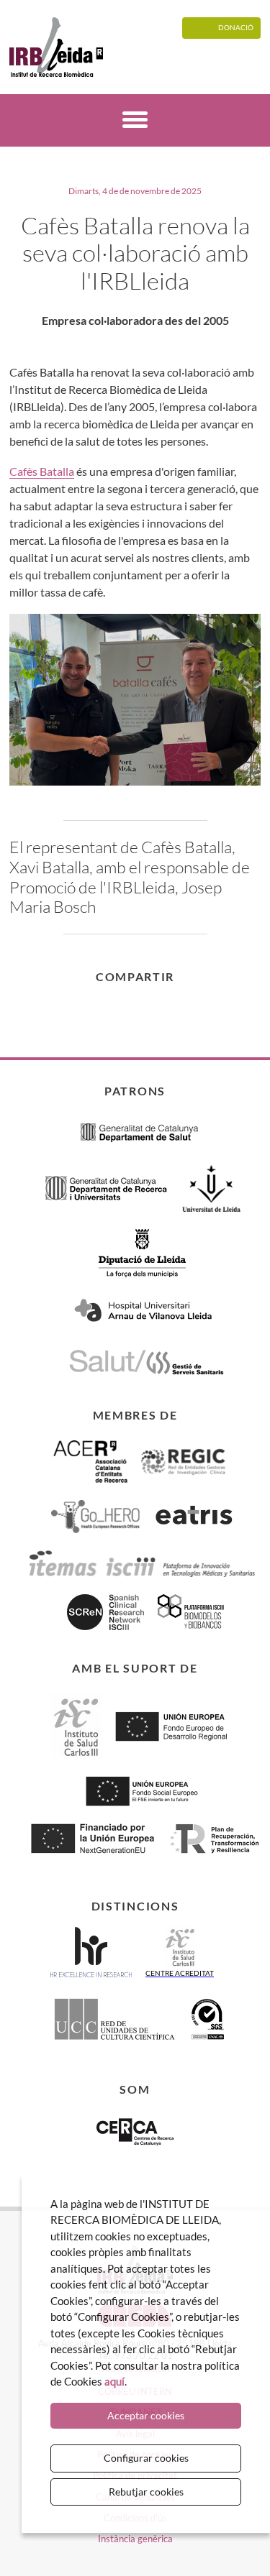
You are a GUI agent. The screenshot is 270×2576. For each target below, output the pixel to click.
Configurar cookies (146, 2458)
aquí (114, 2381)
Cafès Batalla (42, 471)
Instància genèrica (135, 2539)
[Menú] (135, 122)
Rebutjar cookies (146, 2492)
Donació (236, 27)
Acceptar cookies (146, 2415)
